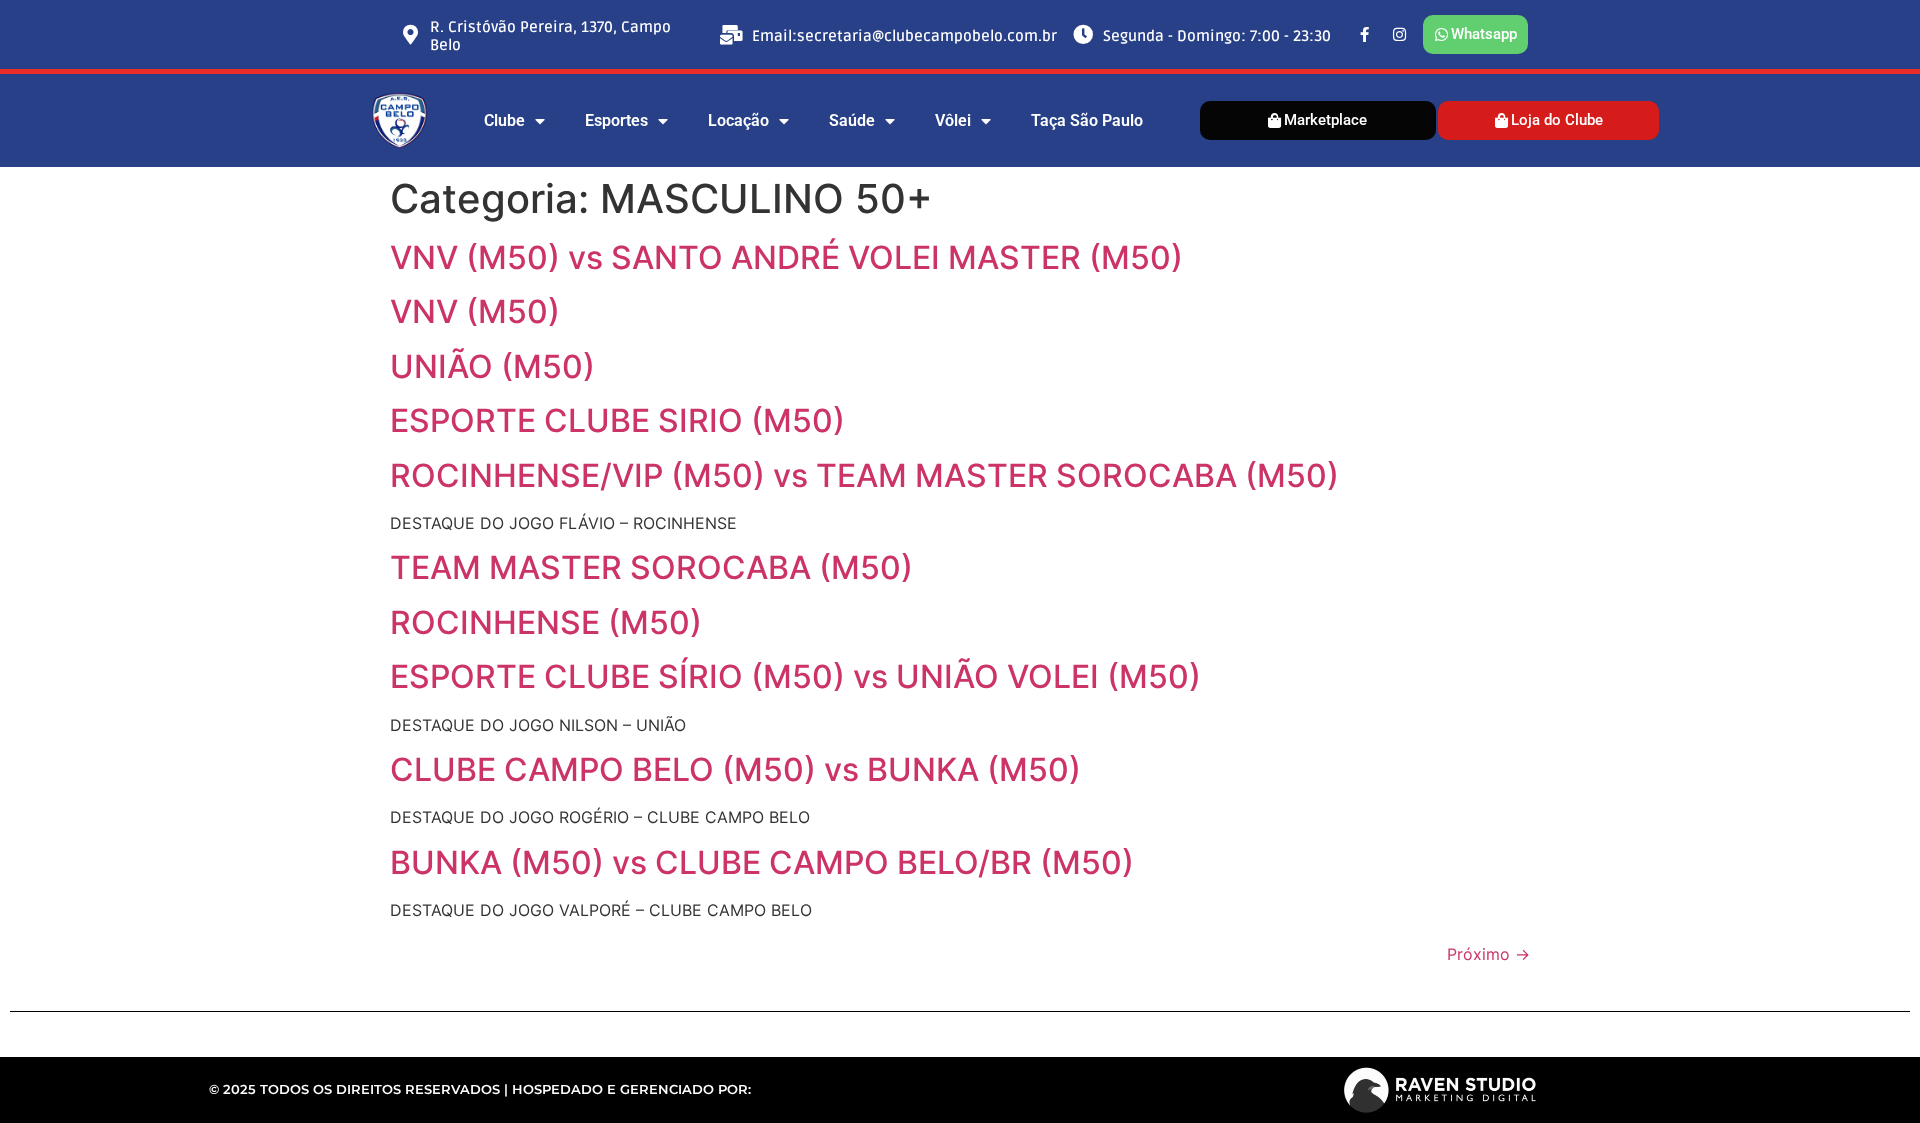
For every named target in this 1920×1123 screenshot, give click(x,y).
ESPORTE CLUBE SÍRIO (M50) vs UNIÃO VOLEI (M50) (795, 676)
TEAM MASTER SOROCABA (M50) (651, 567)
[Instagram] (1400, 35)
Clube (504, 120)
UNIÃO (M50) (492, 366)
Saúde (852, 120)
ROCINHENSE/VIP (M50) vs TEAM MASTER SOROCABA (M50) (864, 475)
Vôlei (953, 120)
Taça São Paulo (1087, 120)
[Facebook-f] (1365, 35)
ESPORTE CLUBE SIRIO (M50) (617, 420)
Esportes (616, 120)
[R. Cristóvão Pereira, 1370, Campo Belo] (410, 35)
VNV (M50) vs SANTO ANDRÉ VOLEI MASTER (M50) (786, 257)
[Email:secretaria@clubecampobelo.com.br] (732, 35)
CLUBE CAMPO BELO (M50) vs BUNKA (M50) (735, 769)
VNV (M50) (475, 311)
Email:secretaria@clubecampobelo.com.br (904, 36)
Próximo (1488, 954)
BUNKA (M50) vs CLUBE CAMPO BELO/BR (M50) (762, 862)
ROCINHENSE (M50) (546, 622)
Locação (738, 120)
